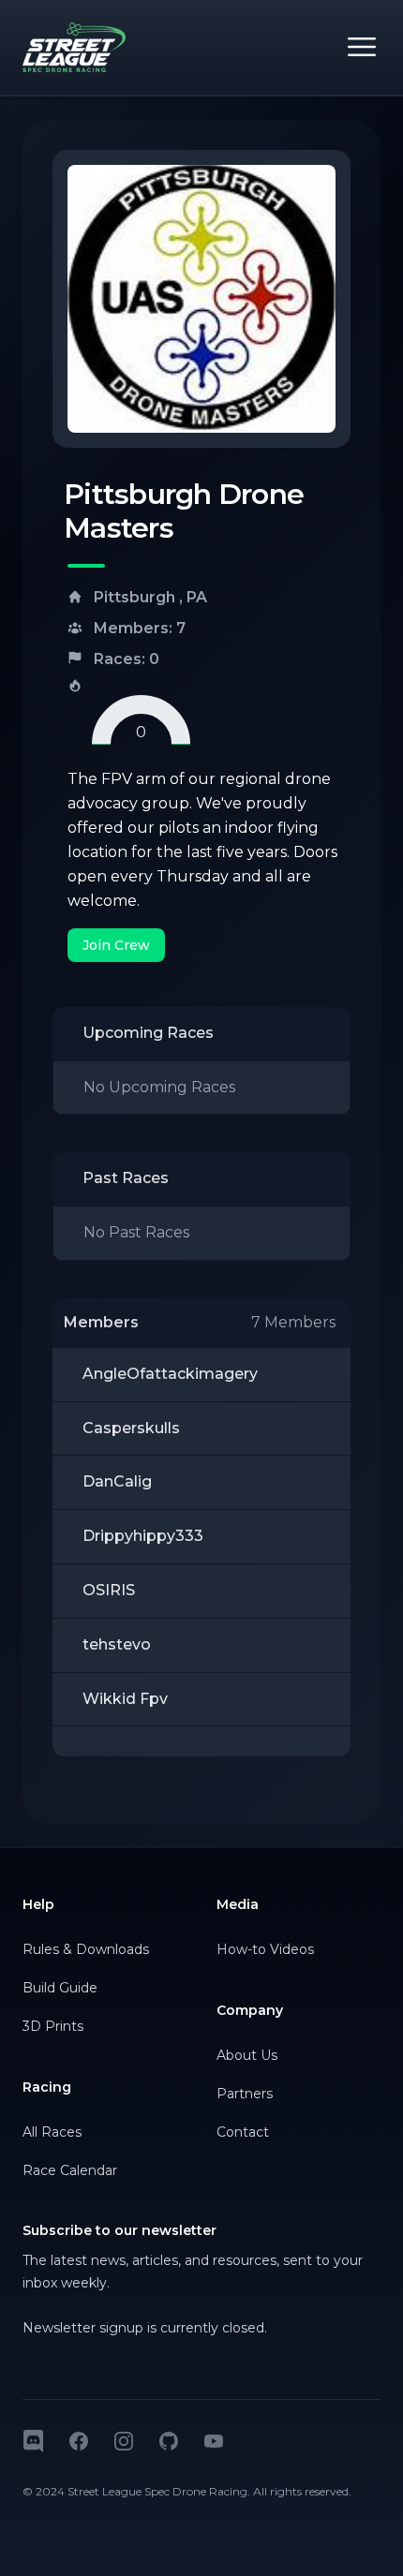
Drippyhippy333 (143, 1536)
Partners (245, 2094)
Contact (243, 2132)
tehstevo (117, 1644)
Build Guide (60, 1988)
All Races (52, 2132)
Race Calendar (70, 2170)
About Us (247, 2055)
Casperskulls (131, 1428)
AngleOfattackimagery (170, 1374)
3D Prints (53, 2026)
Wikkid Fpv (125, 1699)
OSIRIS (109, 1590)
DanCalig (117, 1481)
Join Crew (116, 945)
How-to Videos (265, 1949)
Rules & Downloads (86, 1949)
